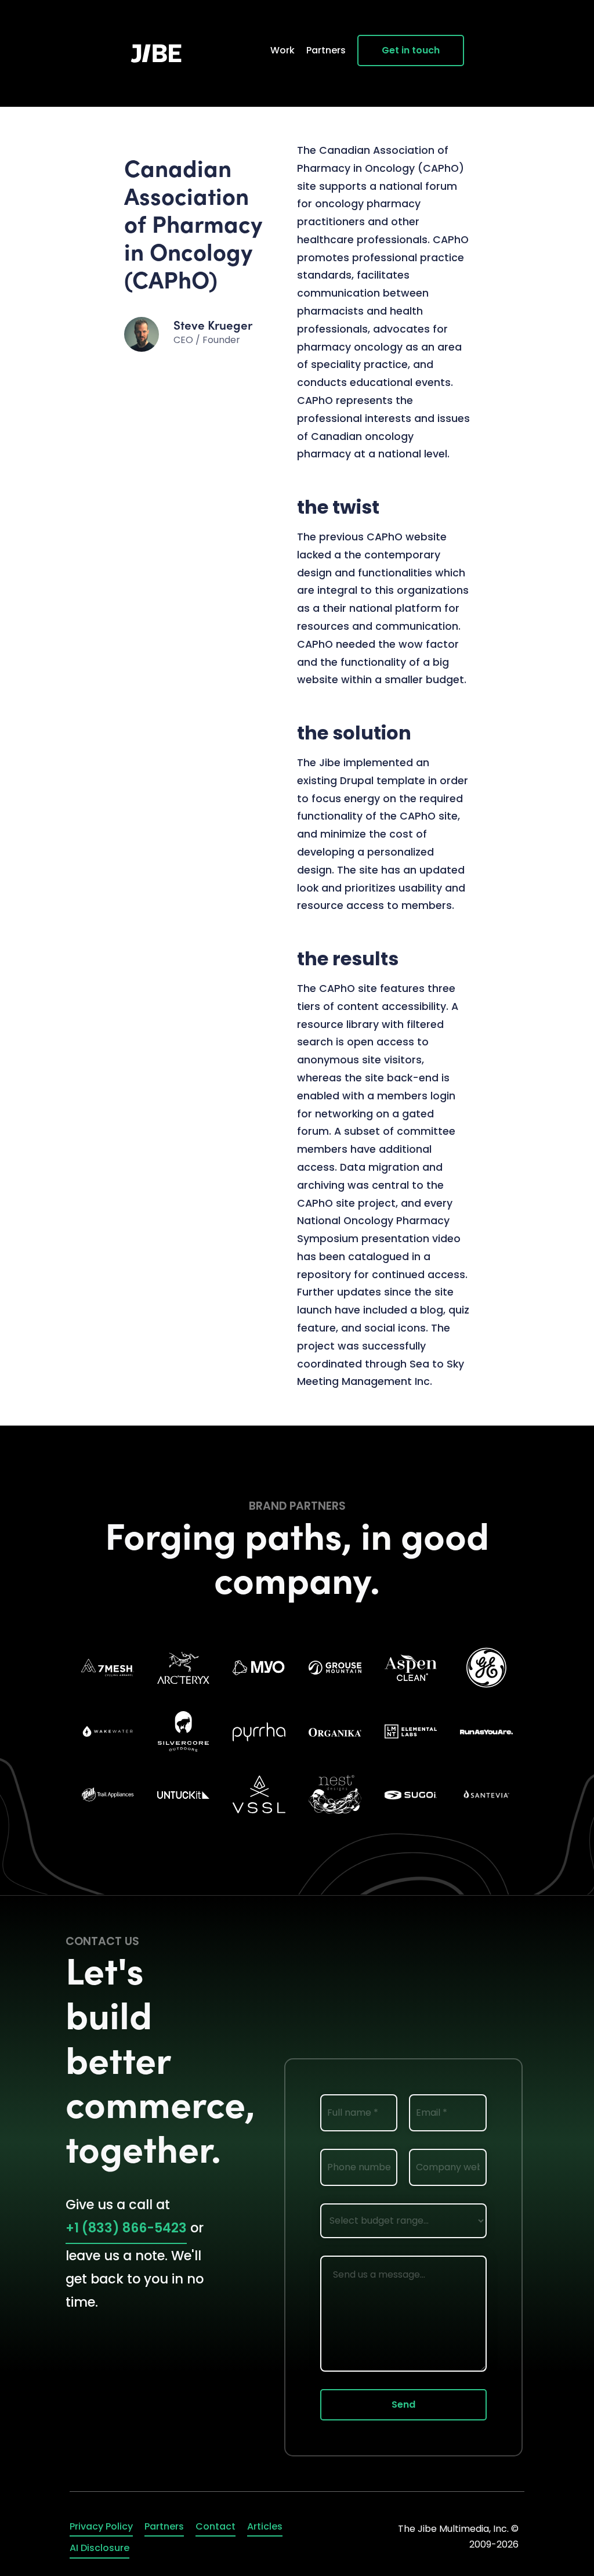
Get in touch (411, 50)
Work (282, 50)
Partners (326, 50)
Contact (215, 2526)
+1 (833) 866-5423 (126, 2228)
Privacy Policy (101, 2526)
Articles (265, 2526)
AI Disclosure (99, 2548)
